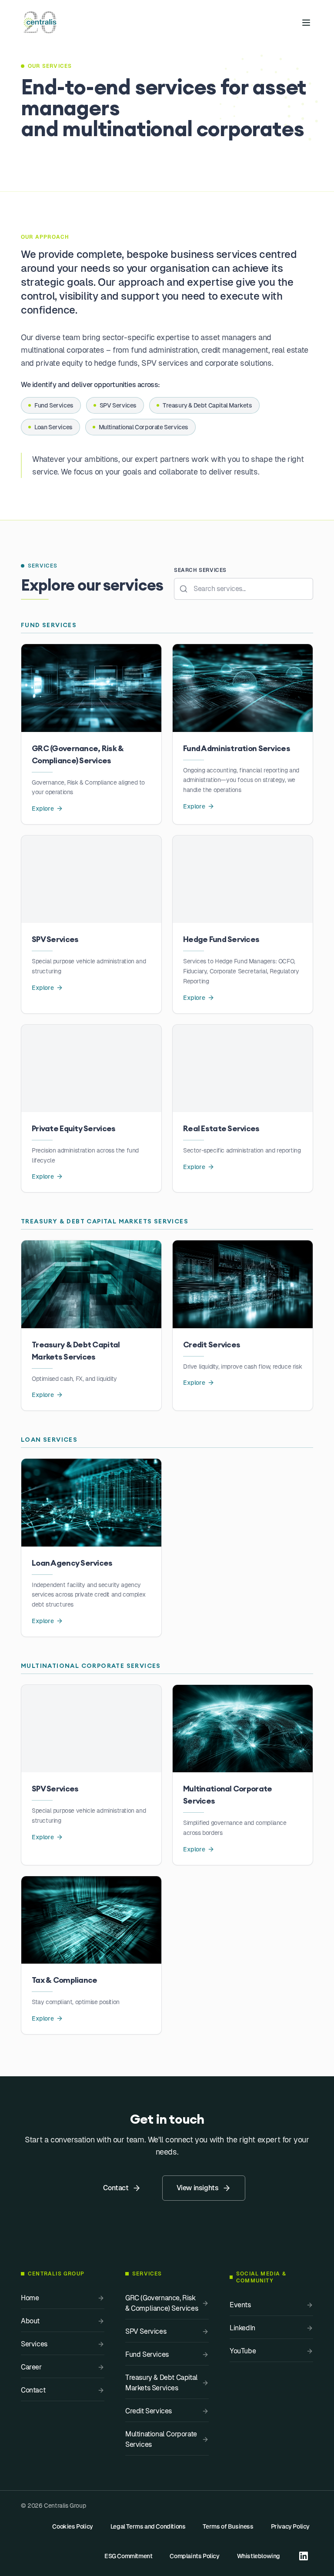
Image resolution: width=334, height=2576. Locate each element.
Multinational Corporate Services (144, 427)
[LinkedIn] (304, 2556)
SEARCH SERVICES (200, 570)
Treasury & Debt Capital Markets (207, 405)
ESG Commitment (128, 2556)
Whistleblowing (259, 2556)
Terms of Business (228, 2526)
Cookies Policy (72, 2526)
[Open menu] (306, 23)
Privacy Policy (290, 2526)
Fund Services (54, 405)
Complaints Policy (194, 2556)
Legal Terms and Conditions (148, 2526)
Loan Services (53, 427)
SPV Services (118, 405)
